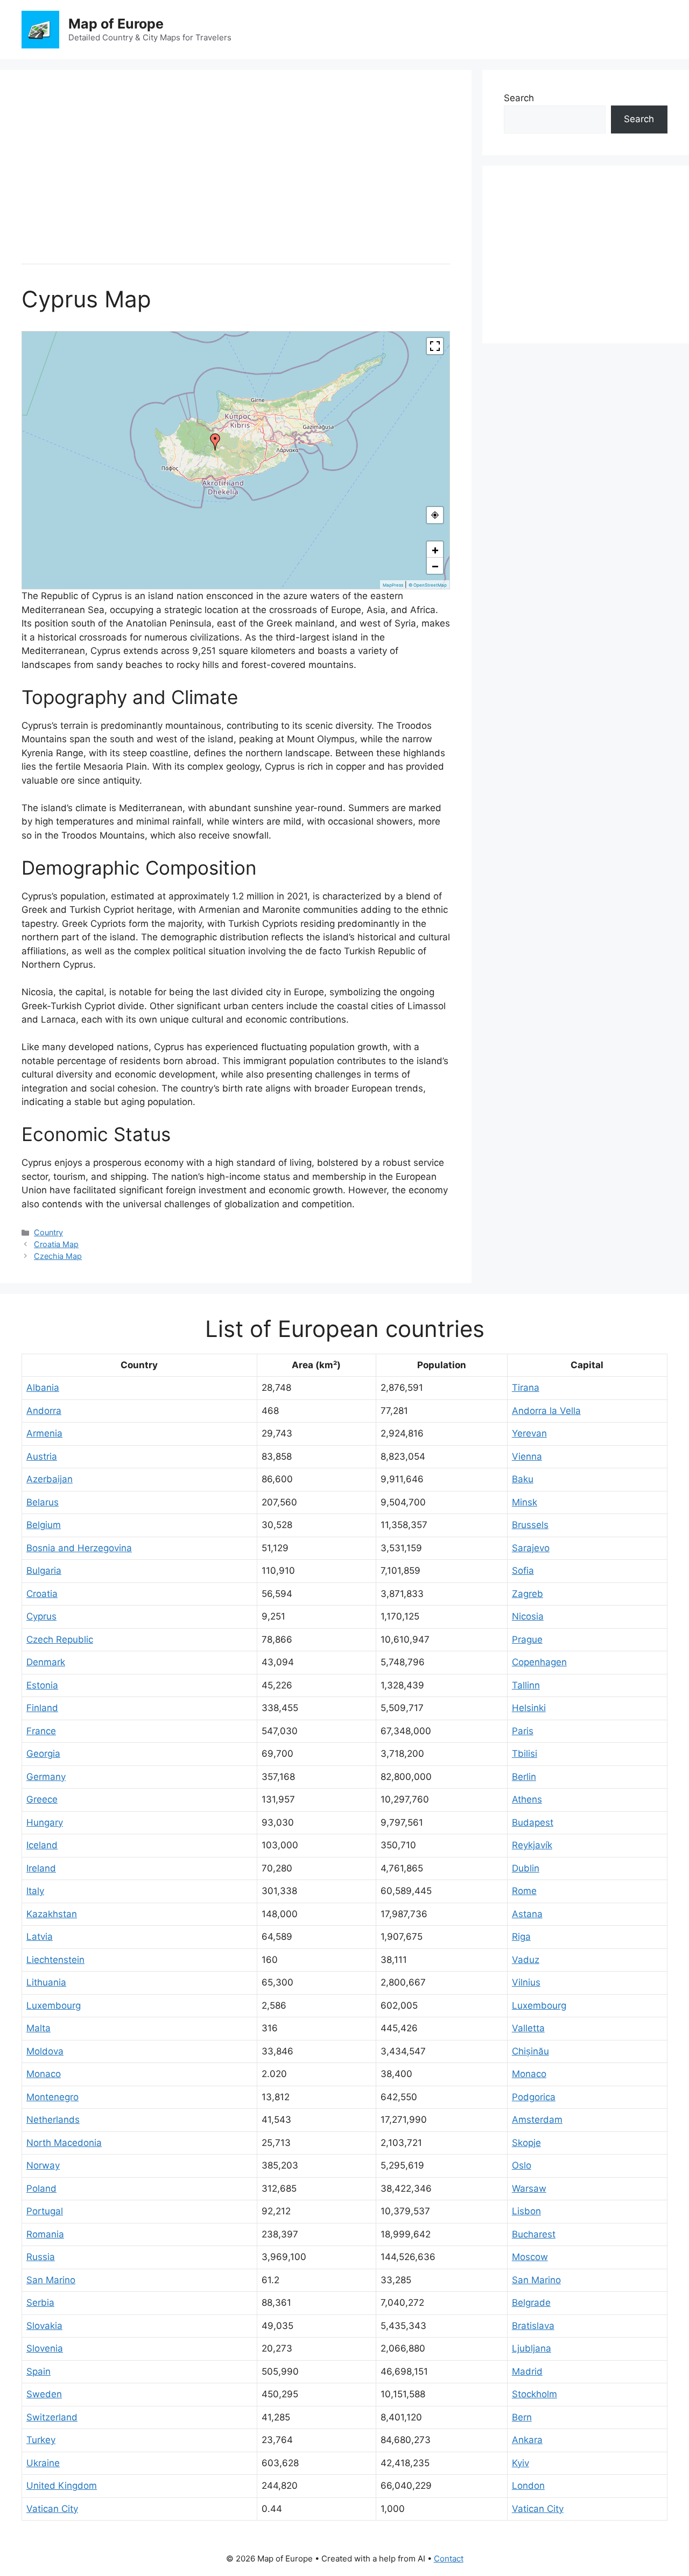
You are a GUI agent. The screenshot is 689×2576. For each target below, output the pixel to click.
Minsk (525, 1502)
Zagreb (528, 1594)
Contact (449, 2559)
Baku (523, 1479)
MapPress (393, 585)
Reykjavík (532, 1845)
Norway (43, 2165)
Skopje (526, 2143)
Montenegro (52, 2097)
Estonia (42, 1685)
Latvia (40, 1937)
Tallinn (526, 1685)
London (528, 2486)
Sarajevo (531, 1548)
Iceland (42, 1845)
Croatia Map (56, 1244)
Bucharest (534, 2234)
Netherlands (53, 2120)
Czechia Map (58, 1256)
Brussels (530, 1525)
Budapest (533, 1822)
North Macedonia (64, 2143)
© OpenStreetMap (428, 585)
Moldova (45, 2051)
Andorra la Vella (546, 1411)
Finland (42, 1708)
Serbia (40, 2303)
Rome (524, 1891)
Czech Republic (60, 1639)
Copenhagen (539, 1662)
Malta (38, 2028)
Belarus (43, 1502)
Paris (523, 1731)
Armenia (44, 1433)
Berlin (524, 1777)
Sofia (523, 1571)
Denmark (46, 1662)
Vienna (527, 1456)
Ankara (527, 2440)
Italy (35, 1891)
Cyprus (41, 1616)
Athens (527, 1799)
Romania (45, 2234)
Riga (521, 1937)
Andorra (44, 1411)
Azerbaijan (50, 1479)
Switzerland (52, 2417)
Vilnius (526, 1982)
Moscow (530, 2257)
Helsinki (529, 1708)
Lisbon (526, 2211)
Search (519, 98)
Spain (38, 2371)
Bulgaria (44, 1571)
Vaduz (526, 1960)
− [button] (435, 566)
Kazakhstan (52, 1914)
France (41, 1731)
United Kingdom (62, 2486)
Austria (42, 1456)
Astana (527, 1914)
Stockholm (535, 2394)
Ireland (41, 1868)
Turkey (41, 2440)
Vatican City (52, 2509)
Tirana (526, 1388)
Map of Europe (116, 24)
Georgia (43, 1754)
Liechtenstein (55, 1960)
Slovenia (45, 2348)
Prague (527, 1639)
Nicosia (528, 1616)
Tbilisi (525, 1754)
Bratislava (533, 2326)
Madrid (527, 2371)
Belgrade (531, 2303)
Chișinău (530, 2051)
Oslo (522, 2165)
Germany (46, 1777)
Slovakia (44, 2326)
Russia (41, 2257)
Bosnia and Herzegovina (79, 1548)
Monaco (44, 2074)
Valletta (528, 2028)
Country (48, 1232)
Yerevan (529, 1433)
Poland (41, 2188)
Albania (43, 1388)
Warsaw (529, 2188)
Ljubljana (532, 2348)
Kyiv (521, 2463)
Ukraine (43, 2463)
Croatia (42, 1594)
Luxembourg (54, 2005)
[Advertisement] (236, 167)
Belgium (44, 1525)
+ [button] (435, 550)
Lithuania (46, 1982)
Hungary (45, 1822)
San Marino (51, 2280)
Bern (522, 2417)
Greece (42, 1799)
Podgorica (534, 2097)
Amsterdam (537, 2120)
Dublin (526, 1868)
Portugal (45, 2211)
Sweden (44, 2394)
